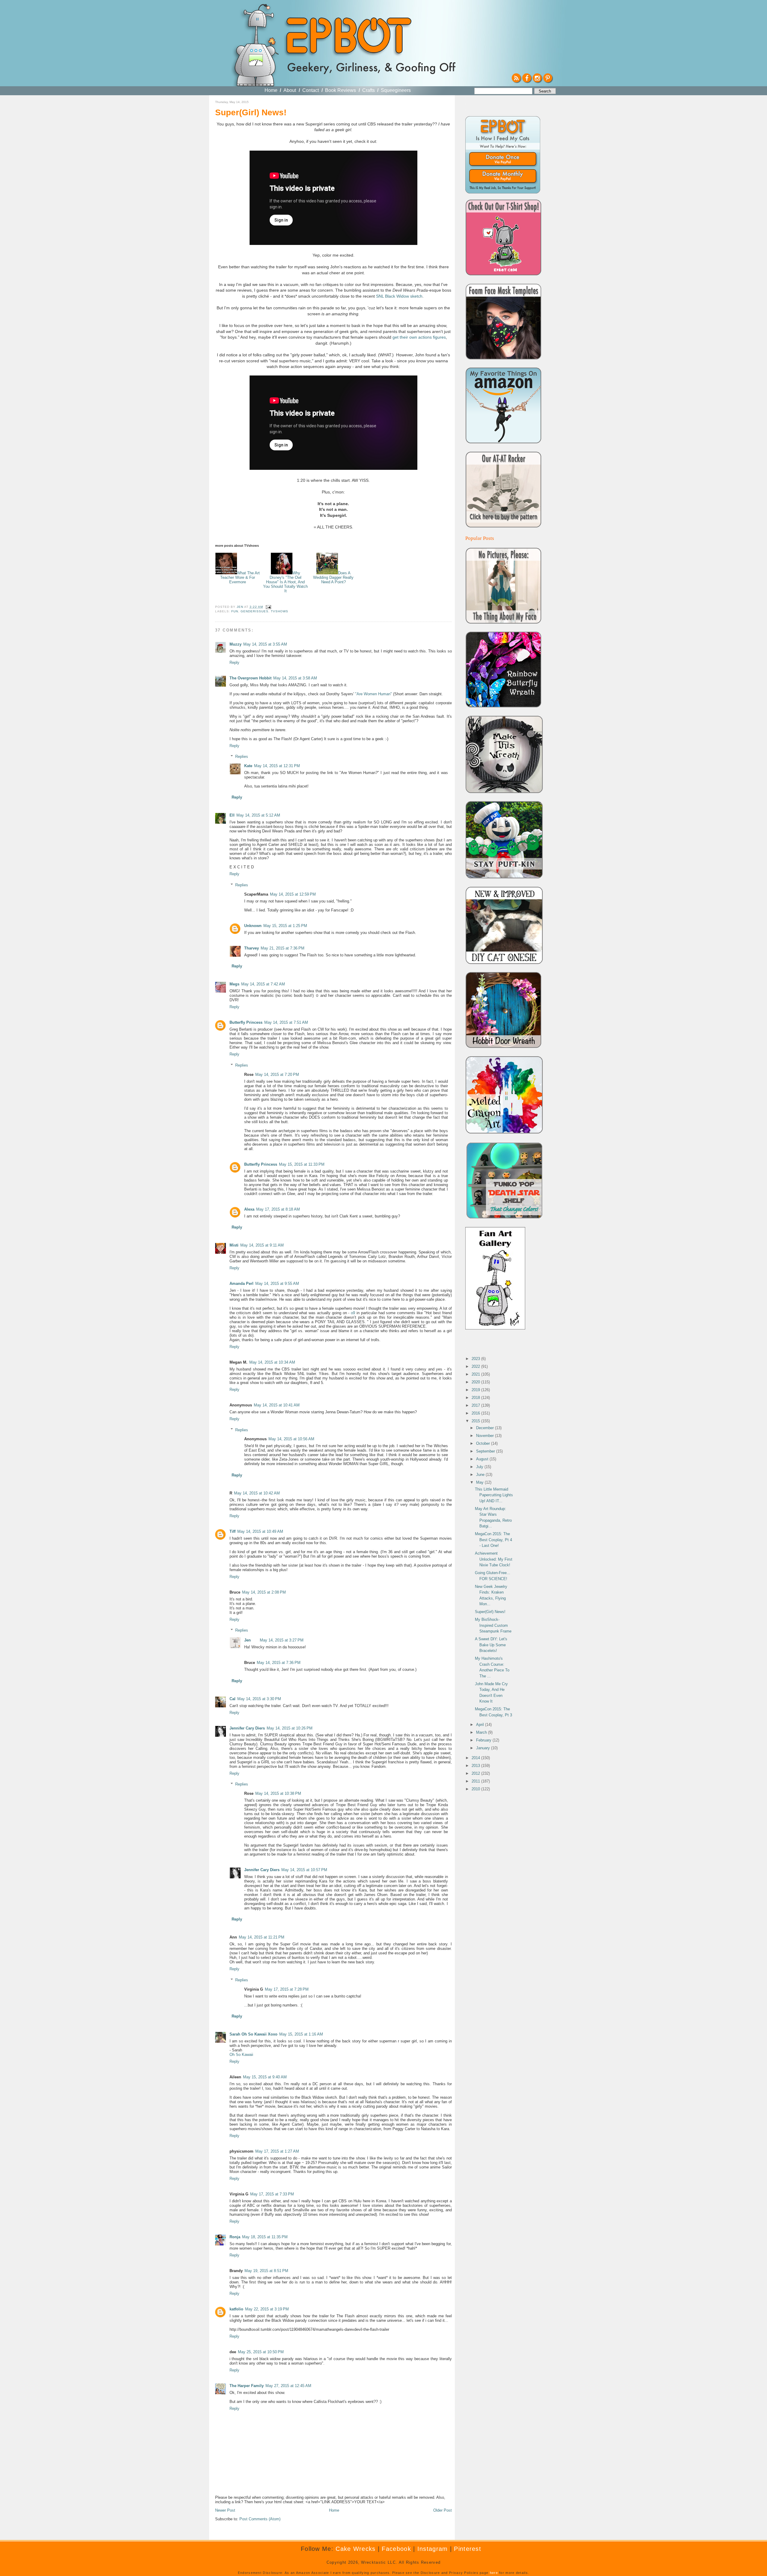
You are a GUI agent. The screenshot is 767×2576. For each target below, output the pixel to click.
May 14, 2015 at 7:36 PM (279, 1663)
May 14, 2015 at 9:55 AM (277, 1284)
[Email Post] (268, 607)
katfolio (236, 2309)
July (480, 1467)
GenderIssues (255, 611)
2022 (476, 1366)
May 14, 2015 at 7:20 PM (277, 1075)
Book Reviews (341, 90)
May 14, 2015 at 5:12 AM (258, 815)
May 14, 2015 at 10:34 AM (272, 1362)
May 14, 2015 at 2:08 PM (264, 1592)
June (481, 1475)
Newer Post (225, 2510)
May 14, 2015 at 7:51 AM (286, 1022)
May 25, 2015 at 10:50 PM (261, 2352)
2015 (476, 1421)
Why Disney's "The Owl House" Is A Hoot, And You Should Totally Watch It (285, 582)
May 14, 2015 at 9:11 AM (262, 1245)
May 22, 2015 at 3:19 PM (267, 2309)
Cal (232, 1699)
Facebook (396, 2549)
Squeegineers (396, 90)
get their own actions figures (419, 337)
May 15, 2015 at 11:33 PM (302, 1164)
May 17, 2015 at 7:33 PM (272, 2194)
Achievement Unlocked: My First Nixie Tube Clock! (494, 1559)
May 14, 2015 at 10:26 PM (290, 1728)
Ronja (235, 2237)
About (290, 90)
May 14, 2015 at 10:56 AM (291, 1439)
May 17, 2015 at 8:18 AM (278, 1209)
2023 (476, 1359)
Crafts (369, 90)
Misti (234, 1245)
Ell (232, 815)
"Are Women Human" (373, 694)
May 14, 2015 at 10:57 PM (304, 1870)
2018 (476, 1398)
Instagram (433, 2549)
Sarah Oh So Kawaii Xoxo (253, 2034)
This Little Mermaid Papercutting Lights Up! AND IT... (494, 1495)
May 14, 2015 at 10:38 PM (278, 1793)
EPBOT (347, 38)
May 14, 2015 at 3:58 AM (295, 678)
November (486, 1436)
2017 (476, 1405)
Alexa (249, 1209)
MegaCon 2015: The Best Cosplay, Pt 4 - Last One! (493, 1540)
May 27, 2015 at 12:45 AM (288, 2386)
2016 (476, 1413)
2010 (476, 1789)
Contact (311, 90)
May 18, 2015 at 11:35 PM (265, 2237)
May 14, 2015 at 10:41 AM (277, 1405)
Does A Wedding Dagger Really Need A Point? (333, 577)
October (484, 1443)
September (486, 1451)
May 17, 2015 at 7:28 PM (287, 1989)
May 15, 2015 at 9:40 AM (265, 2077)
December (486, 1428)
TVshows (280, 611)
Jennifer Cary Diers (247, 1728)
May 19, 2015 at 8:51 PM (266, 2271)
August (483, 1459)
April (481, 1725)
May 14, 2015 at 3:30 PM (259, 1699)
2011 (476, 1781)
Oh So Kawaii (241, 2055)
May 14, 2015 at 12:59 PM (293, 894)
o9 (353, 1313)
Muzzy (235, 644)
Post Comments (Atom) (260, 2519)
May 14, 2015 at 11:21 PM (262, 1937)
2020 (476, 1382)
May (480, 1482)
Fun (235, 611)
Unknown (253, 926)
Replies (242, 757)
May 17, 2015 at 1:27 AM (277, 2151)
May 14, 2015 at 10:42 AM (257, 1493)
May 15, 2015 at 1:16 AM (301, 2034)
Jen (247, 1640)
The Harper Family (247, 2386)
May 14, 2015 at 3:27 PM (282, 1640)
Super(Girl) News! (490, 1612)
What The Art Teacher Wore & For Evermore (240, 577)
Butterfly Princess (246, 1022)
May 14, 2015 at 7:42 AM (263, 984)
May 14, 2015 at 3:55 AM (265, 644)
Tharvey (252, 948)
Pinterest (468, 2549)
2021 (476, 1374)
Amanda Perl (241, 1284)
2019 (476, 1390)
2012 (476, 1773)
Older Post (443, 2510)
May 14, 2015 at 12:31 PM (277, 766)
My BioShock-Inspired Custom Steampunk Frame (493, 1625)
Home (271, 90)
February (484, 1740)
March (482, 1732)
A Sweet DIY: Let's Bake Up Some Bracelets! (491, 1645)
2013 (476, 1766)
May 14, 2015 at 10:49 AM (260, 1531)
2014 (476, 1758)
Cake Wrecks (355, 2549)
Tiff (232, 1531)
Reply (234, 662)
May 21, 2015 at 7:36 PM (283, 948)
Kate (248, 766)
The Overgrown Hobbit (250, 678)
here (494, 2573)
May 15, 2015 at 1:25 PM (285, 926)
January (484, 1748)
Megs (234, 984)
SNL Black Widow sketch (399, 296)
